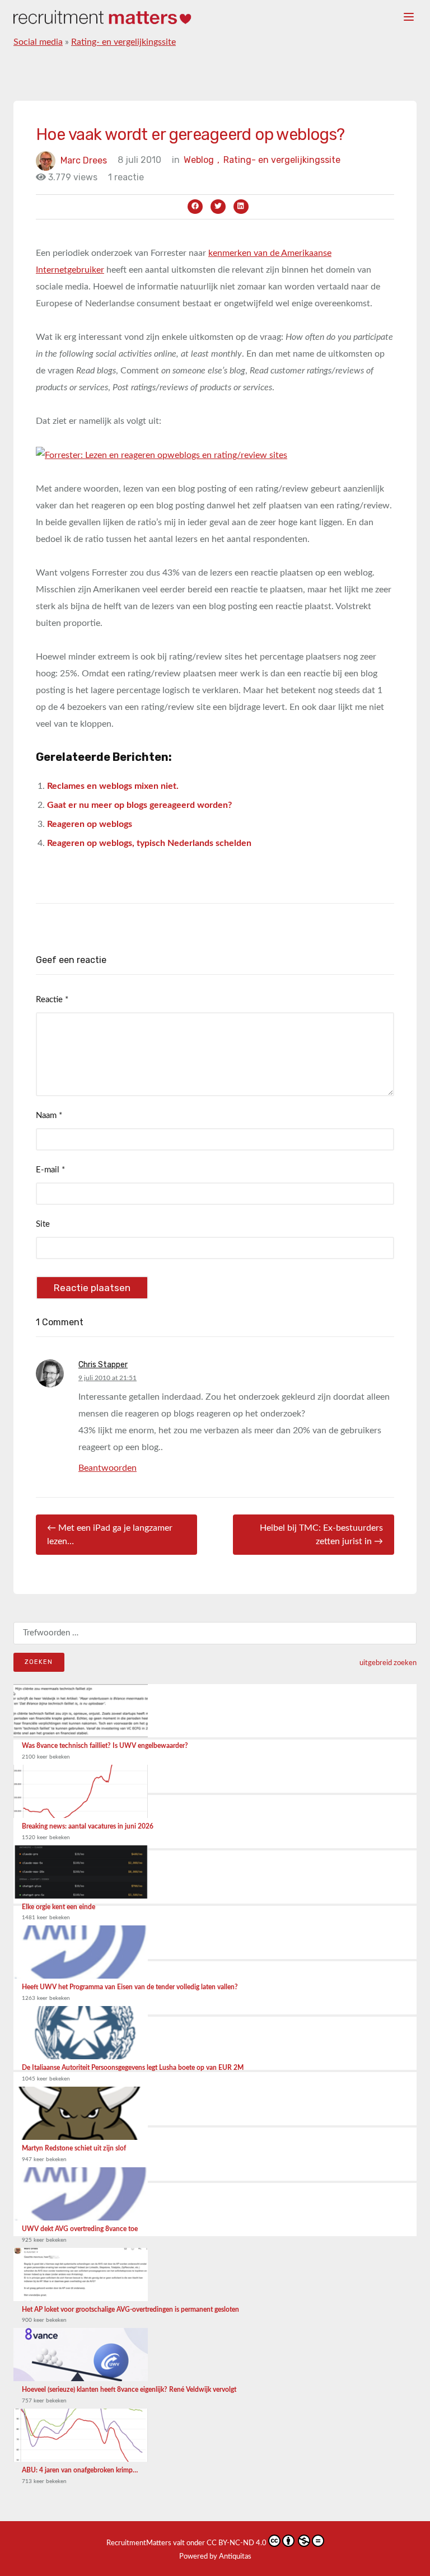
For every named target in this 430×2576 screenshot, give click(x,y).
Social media (38, 42)
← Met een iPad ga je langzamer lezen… (110, 1535)
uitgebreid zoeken (388, 1663)
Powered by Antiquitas (215, 2557)
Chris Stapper (103, 1365)
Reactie (52, 1000)
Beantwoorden (107, 1468)
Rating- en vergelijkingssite (123, 42)
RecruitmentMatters (139, 2543)
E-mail (50, 1170)
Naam (49, 1116)
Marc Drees (84, 160)
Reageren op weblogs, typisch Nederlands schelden (149, 843)
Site (43, 1224)
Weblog (202, 160)
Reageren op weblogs (90, 824)
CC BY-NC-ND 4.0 (237, 2543)
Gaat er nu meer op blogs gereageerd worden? (139, 805)
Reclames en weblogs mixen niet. (113, 786)
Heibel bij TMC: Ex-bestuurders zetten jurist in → (321, 1535)
